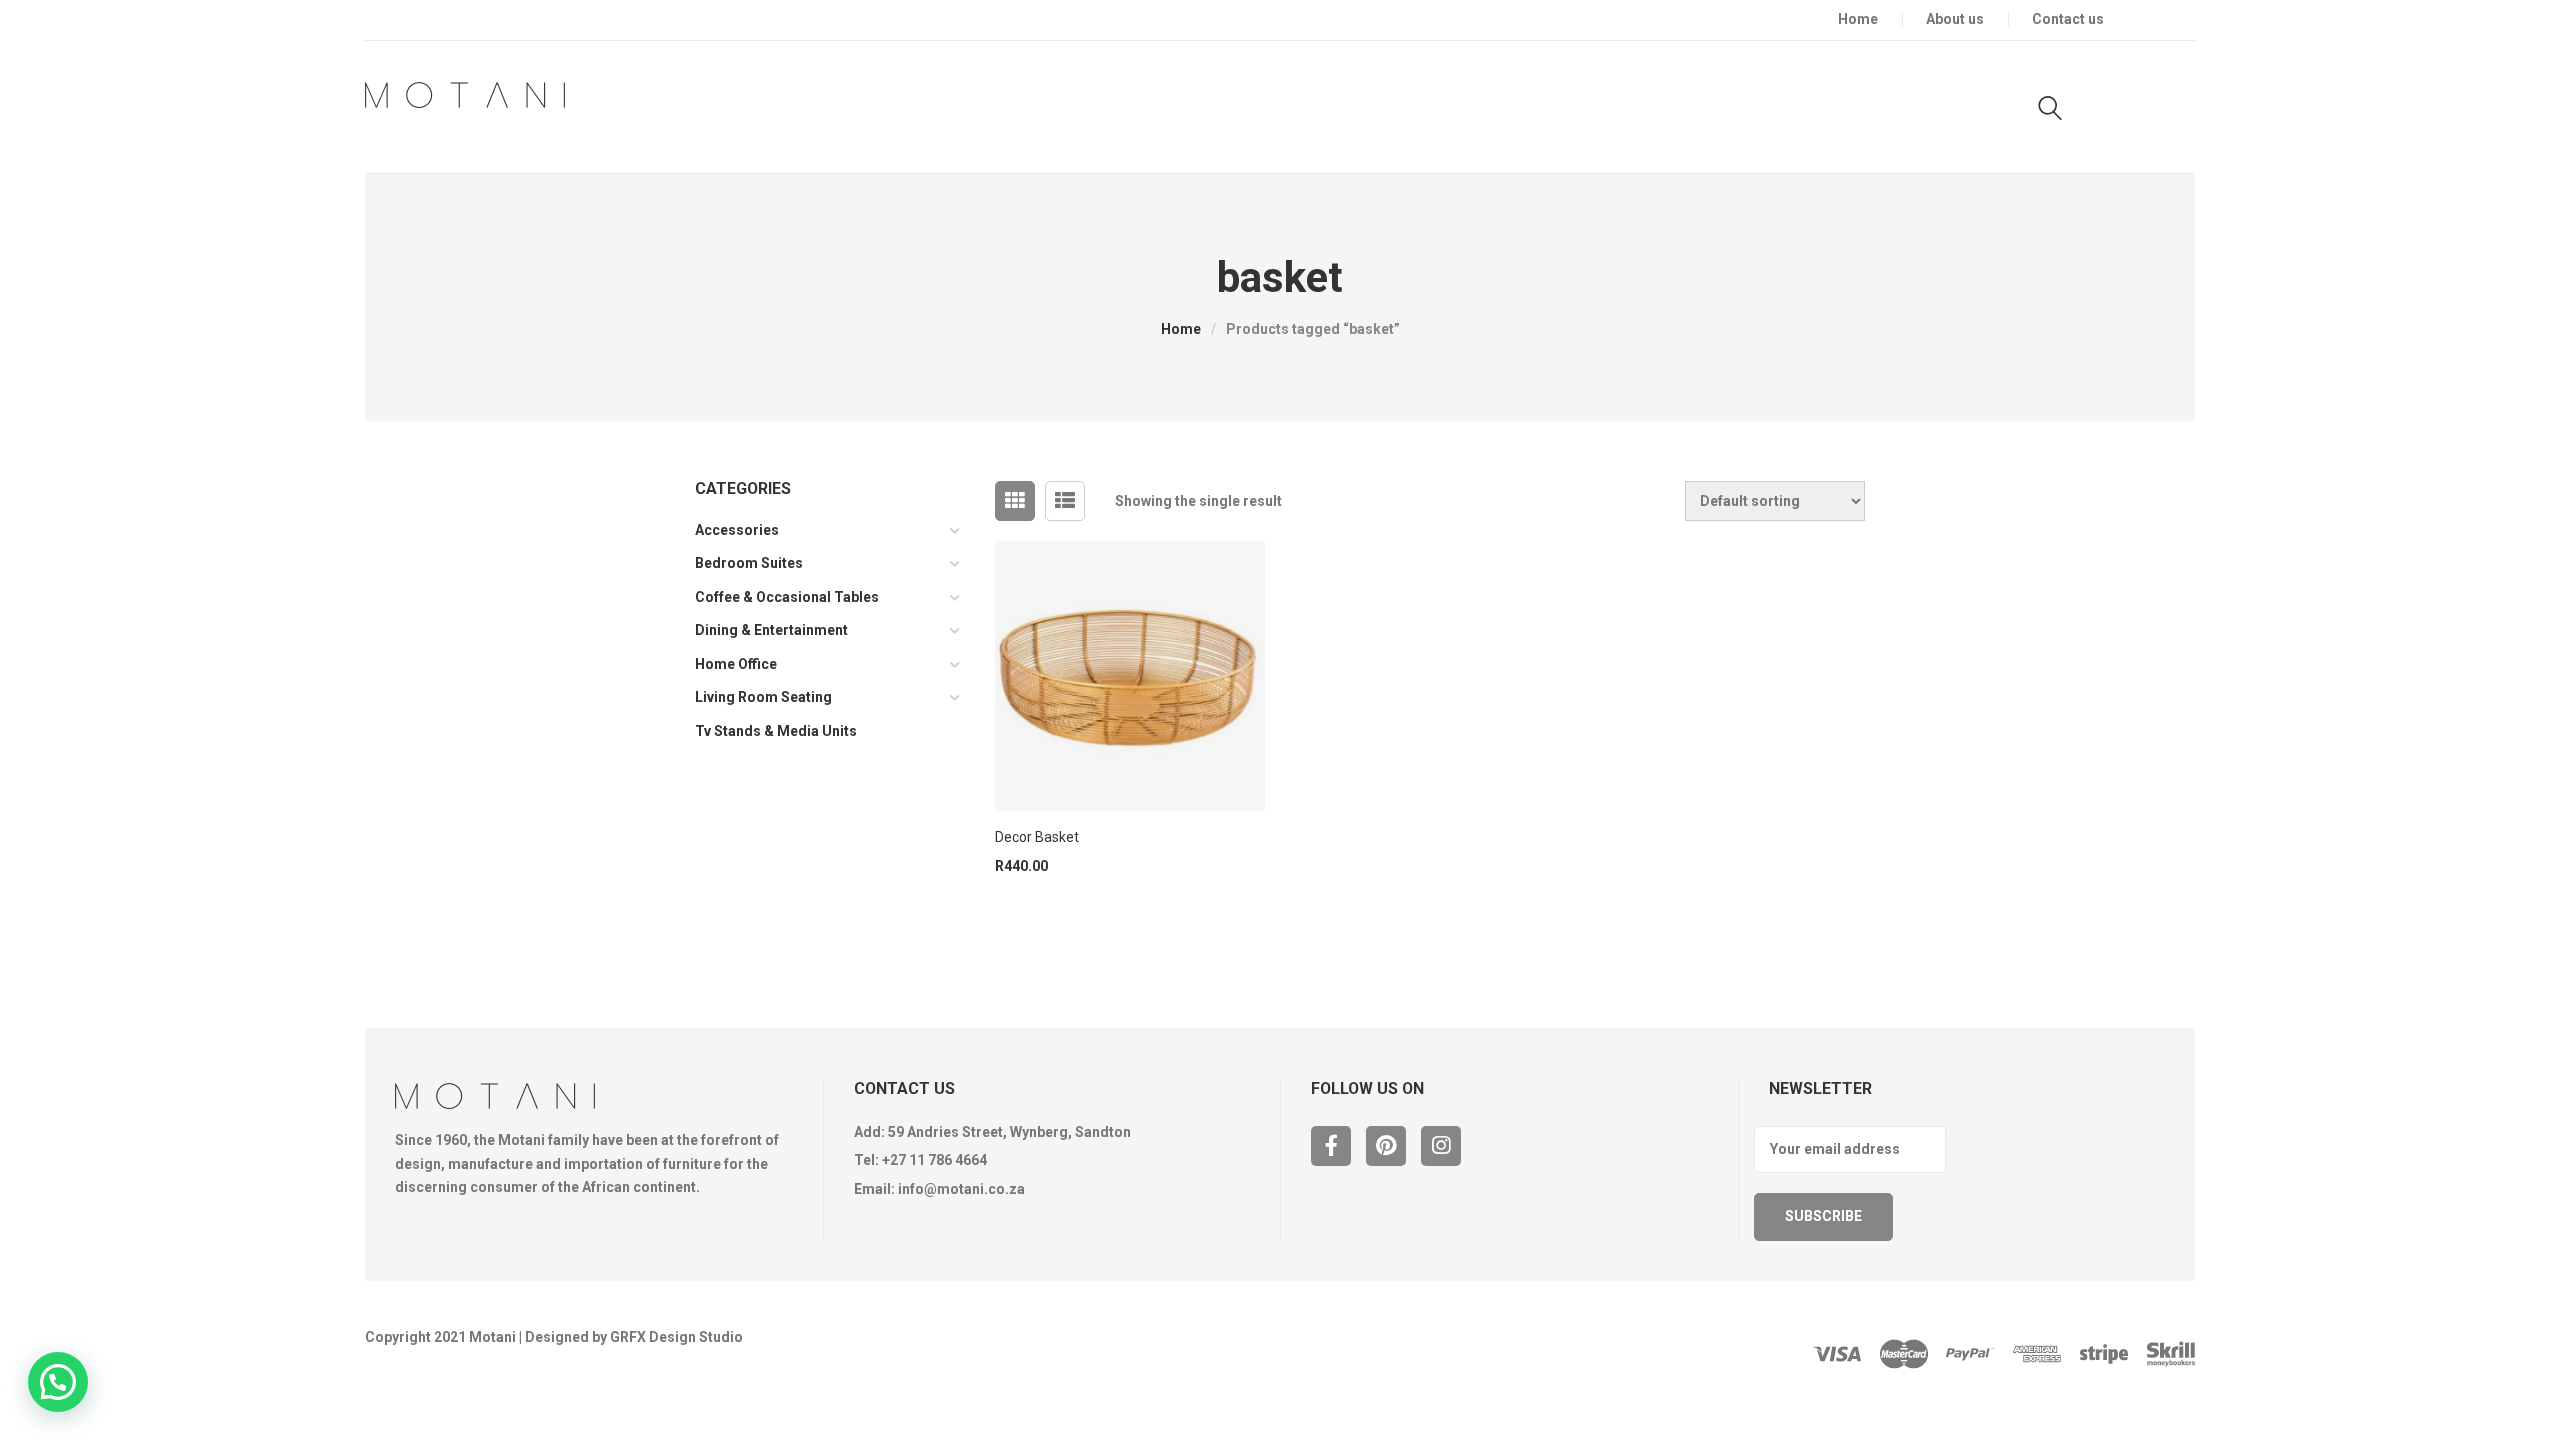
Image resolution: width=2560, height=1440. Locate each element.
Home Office (736, 664)
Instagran (1441, 1146)
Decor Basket (1037, 837)
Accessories (737, 530)
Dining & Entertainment (771, 630)
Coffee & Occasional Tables (787, 597)
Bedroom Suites (749, 563)
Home (1181, 329)
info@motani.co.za (961, 1189)
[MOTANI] (465, 95)
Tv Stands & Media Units (776, 731)
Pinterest (1386, 1146)
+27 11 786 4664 (934, 1160)
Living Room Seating (763, 697)
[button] (58, 1382)
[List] (1065, 501)
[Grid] (1015, 501)
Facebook (1331, 1146)
